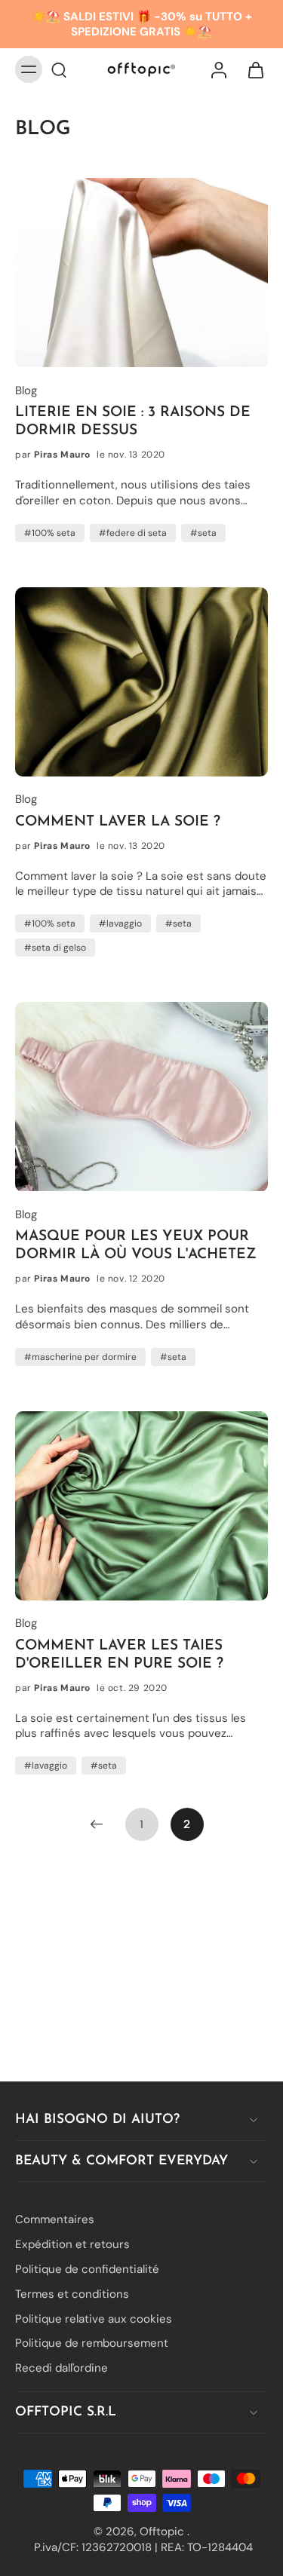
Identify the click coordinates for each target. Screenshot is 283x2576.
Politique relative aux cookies (94, 2319)
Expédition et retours (72, 2244)
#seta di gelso (55, 948)
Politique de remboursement (92, 2344)
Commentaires (55, 2220)
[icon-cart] (251, 69)
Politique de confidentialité (87, 2269)
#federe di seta (133, 533)
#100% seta (50, 533)
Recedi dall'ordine (62, 2368)
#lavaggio (120, 924)
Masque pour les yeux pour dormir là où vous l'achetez (136, 1246)
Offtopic (163, 2532)
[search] (59, 69)
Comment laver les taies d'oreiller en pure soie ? (119, 1655)
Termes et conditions (72, 2294)
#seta (203, 533)
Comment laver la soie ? (118, 822)
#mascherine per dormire (80, 1357)
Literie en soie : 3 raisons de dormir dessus (133, 422)
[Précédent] (97, 1824)
